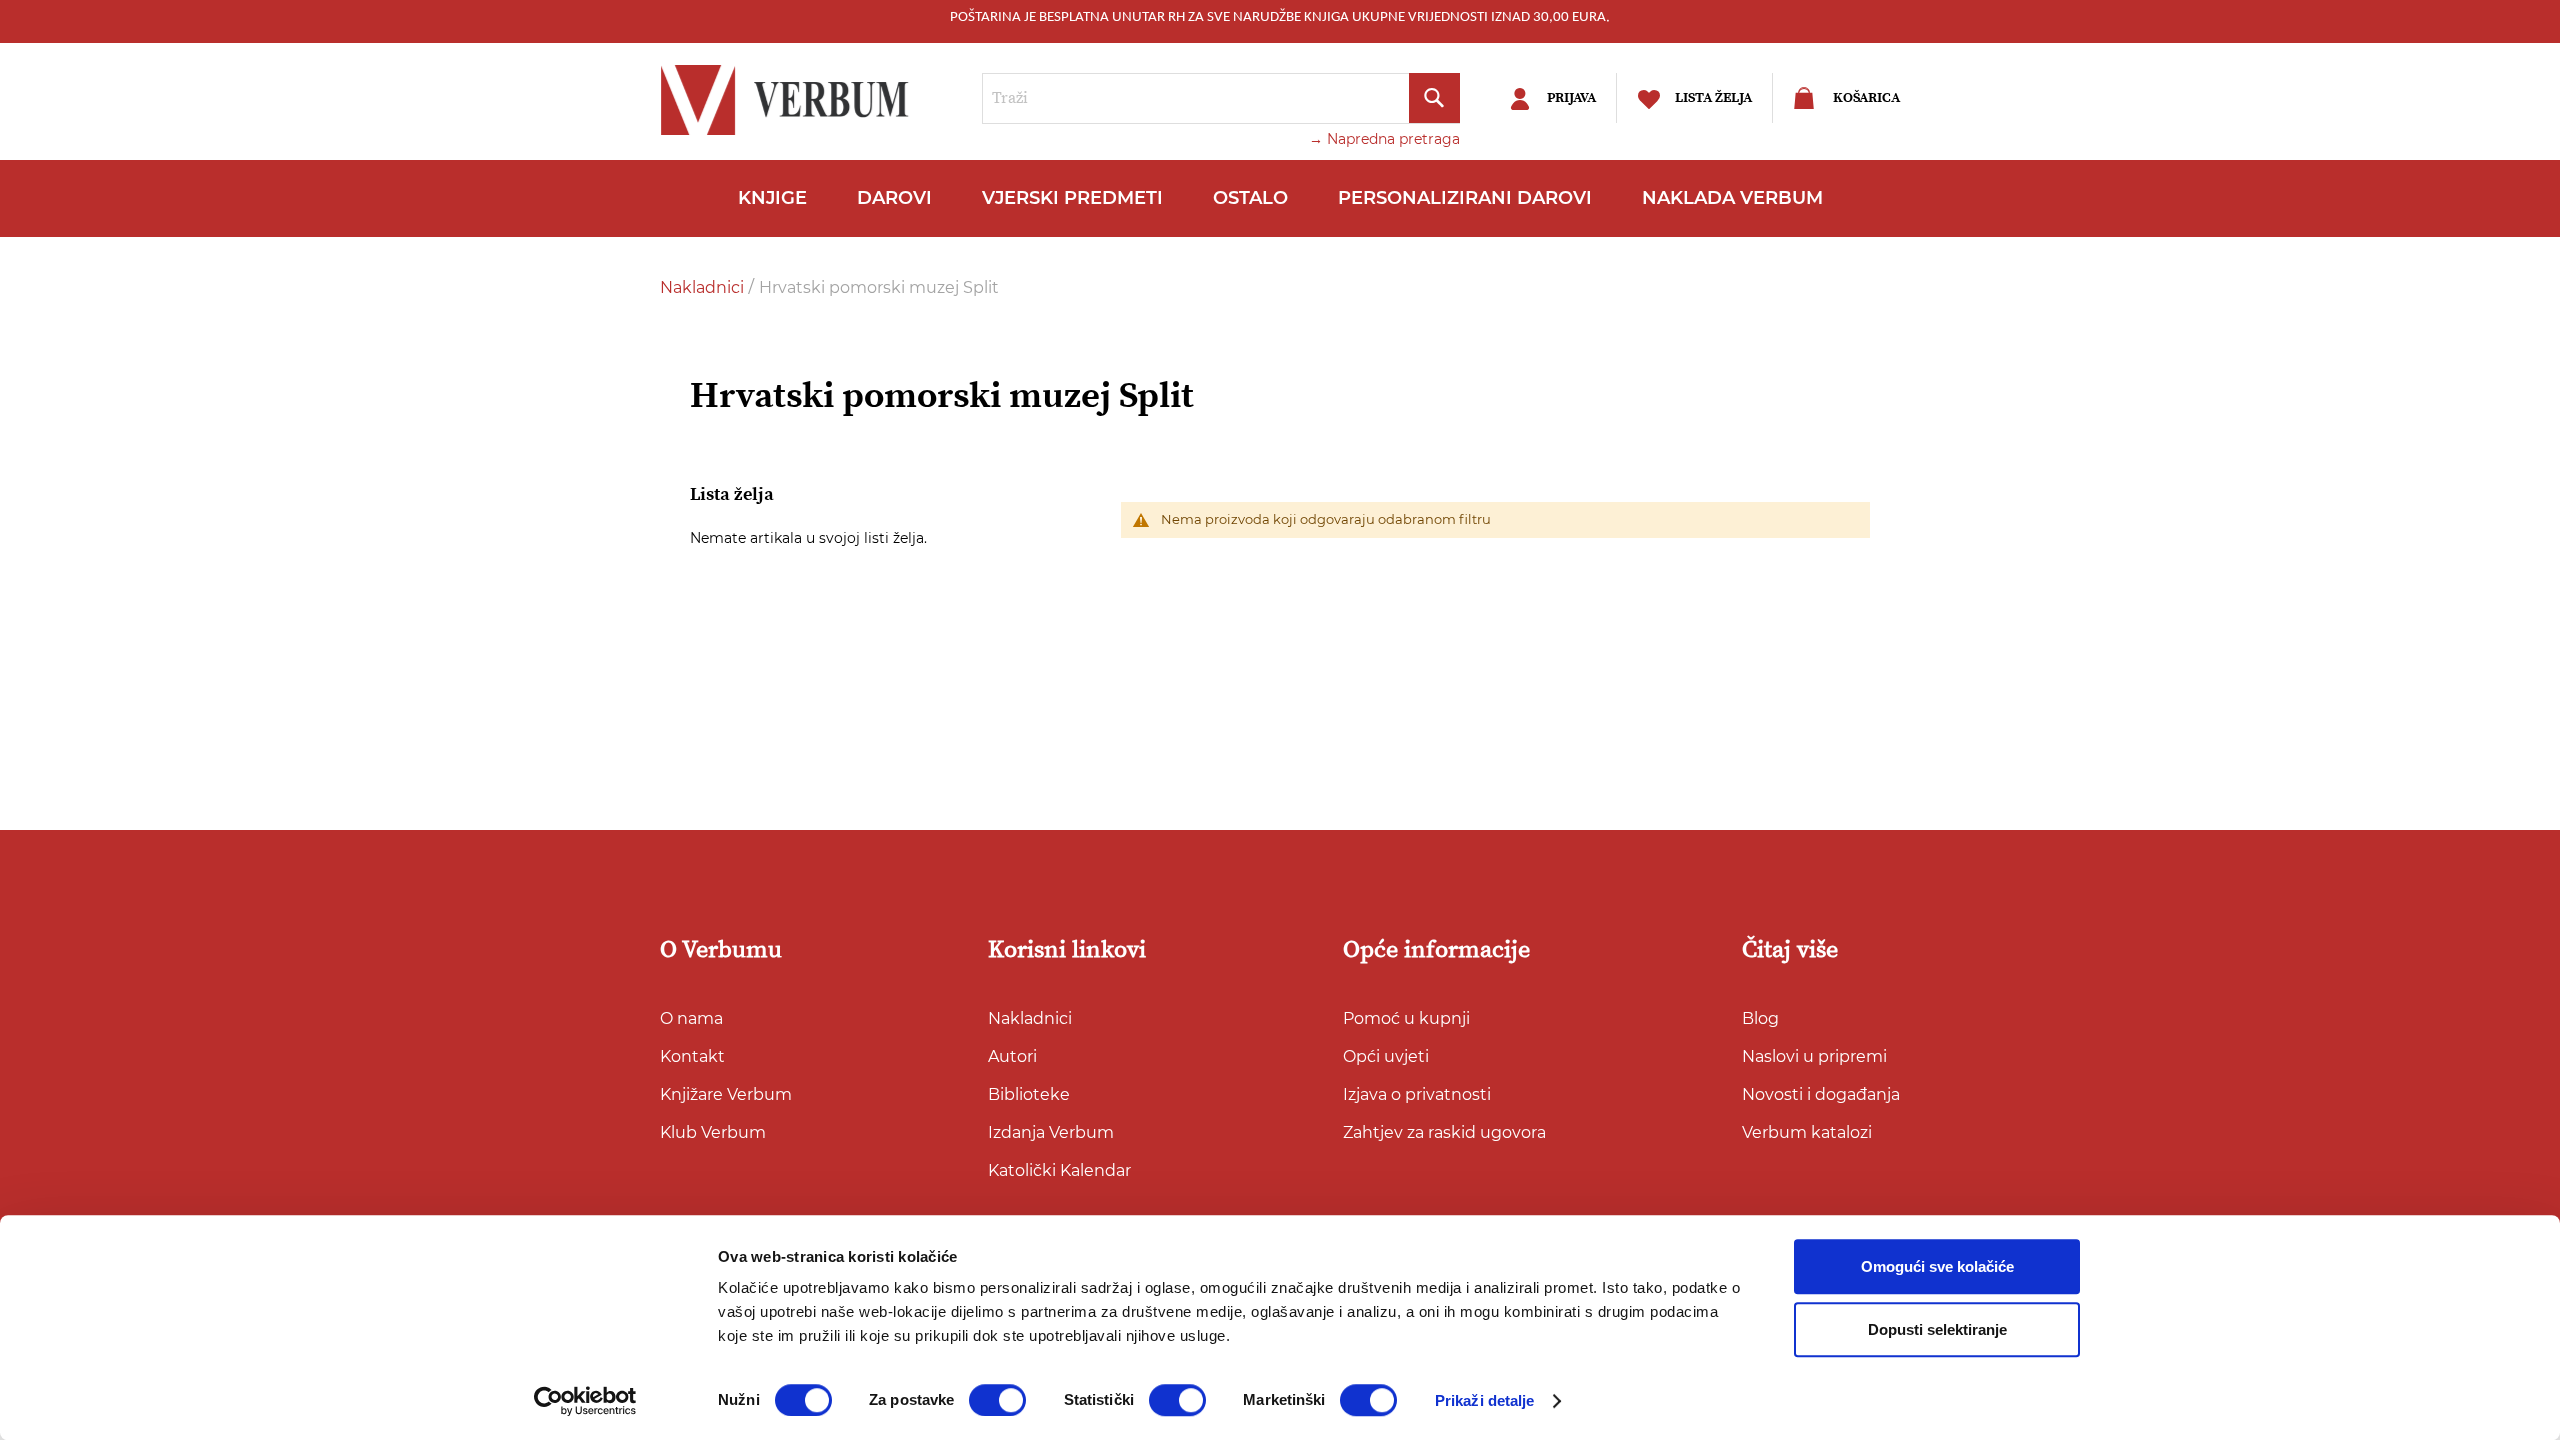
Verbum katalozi (1807, 1132)
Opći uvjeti (1386, 1056)
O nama (691, 1018)
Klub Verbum (713, 1132)
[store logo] (790, 100)
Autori (1012, 1056)
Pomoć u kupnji (1406, 1018)
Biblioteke (1029, 1094)
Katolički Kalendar (1059, 1170)
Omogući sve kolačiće (1937, 1266)
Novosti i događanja (1821, 1094)
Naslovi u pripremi (1814, 1056)
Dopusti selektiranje (1937, 1329)
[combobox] (1221, 98)
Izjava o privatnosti (1417, 1094)
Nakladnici (704, 287)
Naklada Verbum (1732, 198)
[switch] (997, 1400)
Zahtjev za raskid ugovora (1444, 1132)
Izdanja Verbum (1051, 1132)
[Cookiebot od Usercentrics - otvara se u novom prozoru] (585, 1401)
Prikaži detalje (1485, 1400)
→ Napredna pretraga (1384, 139)
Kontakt (692, 1056)
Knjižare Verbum (726, 1094)
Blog (1760, 1018)
